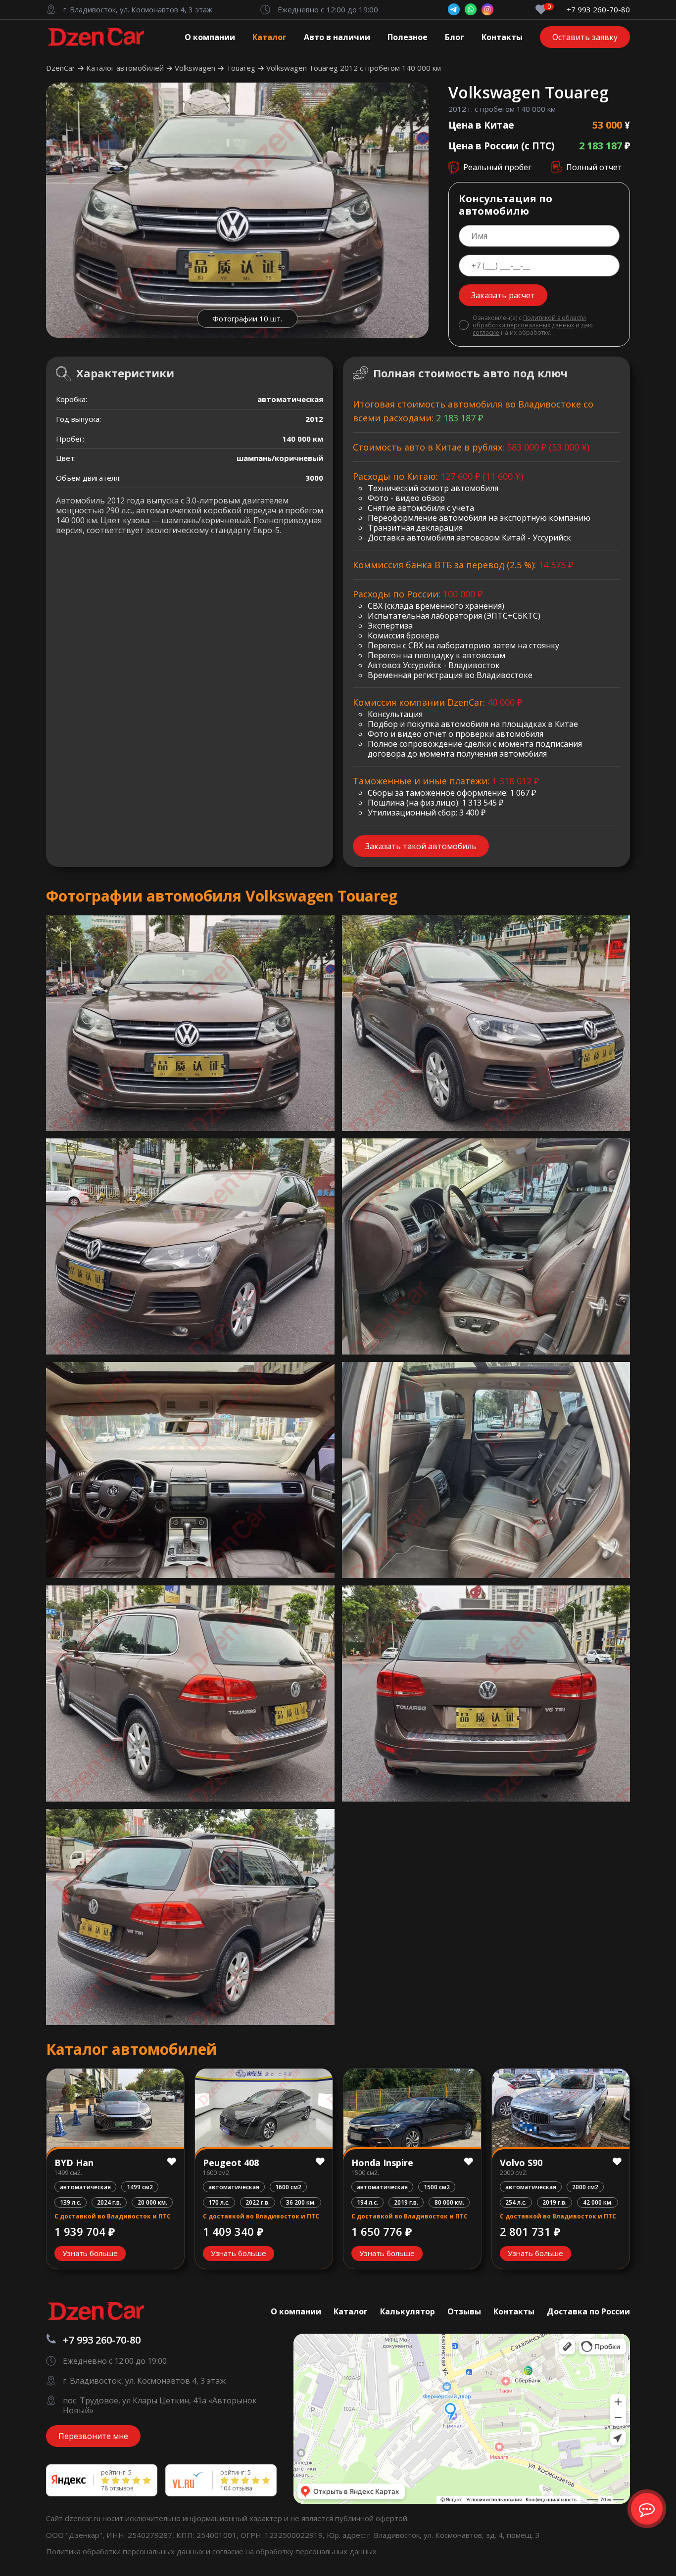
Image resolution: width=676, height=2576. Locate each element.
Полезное (408, 37)
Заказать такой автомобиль (421, 846)
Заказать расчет (503, 295)
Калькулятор (408, 2311)
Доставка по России (588, 2311)
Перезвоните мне (93, 2436)
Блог (455, 37)
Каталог (269, 37)
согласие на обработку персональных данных (294, 2551)
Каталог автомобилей (126, 68)
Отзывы (464, 2311)
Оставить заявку (585, 37)
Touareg (242, 68)
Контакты (502, 37)
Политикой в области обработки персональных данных (529, 321)
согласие (486, 333)
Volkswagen (196, 68)
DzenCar (62, 68)
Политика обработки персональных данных (126, 2551)
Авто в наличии (337, 37)
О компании (210, 37)
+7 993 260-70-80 (598, 10)
